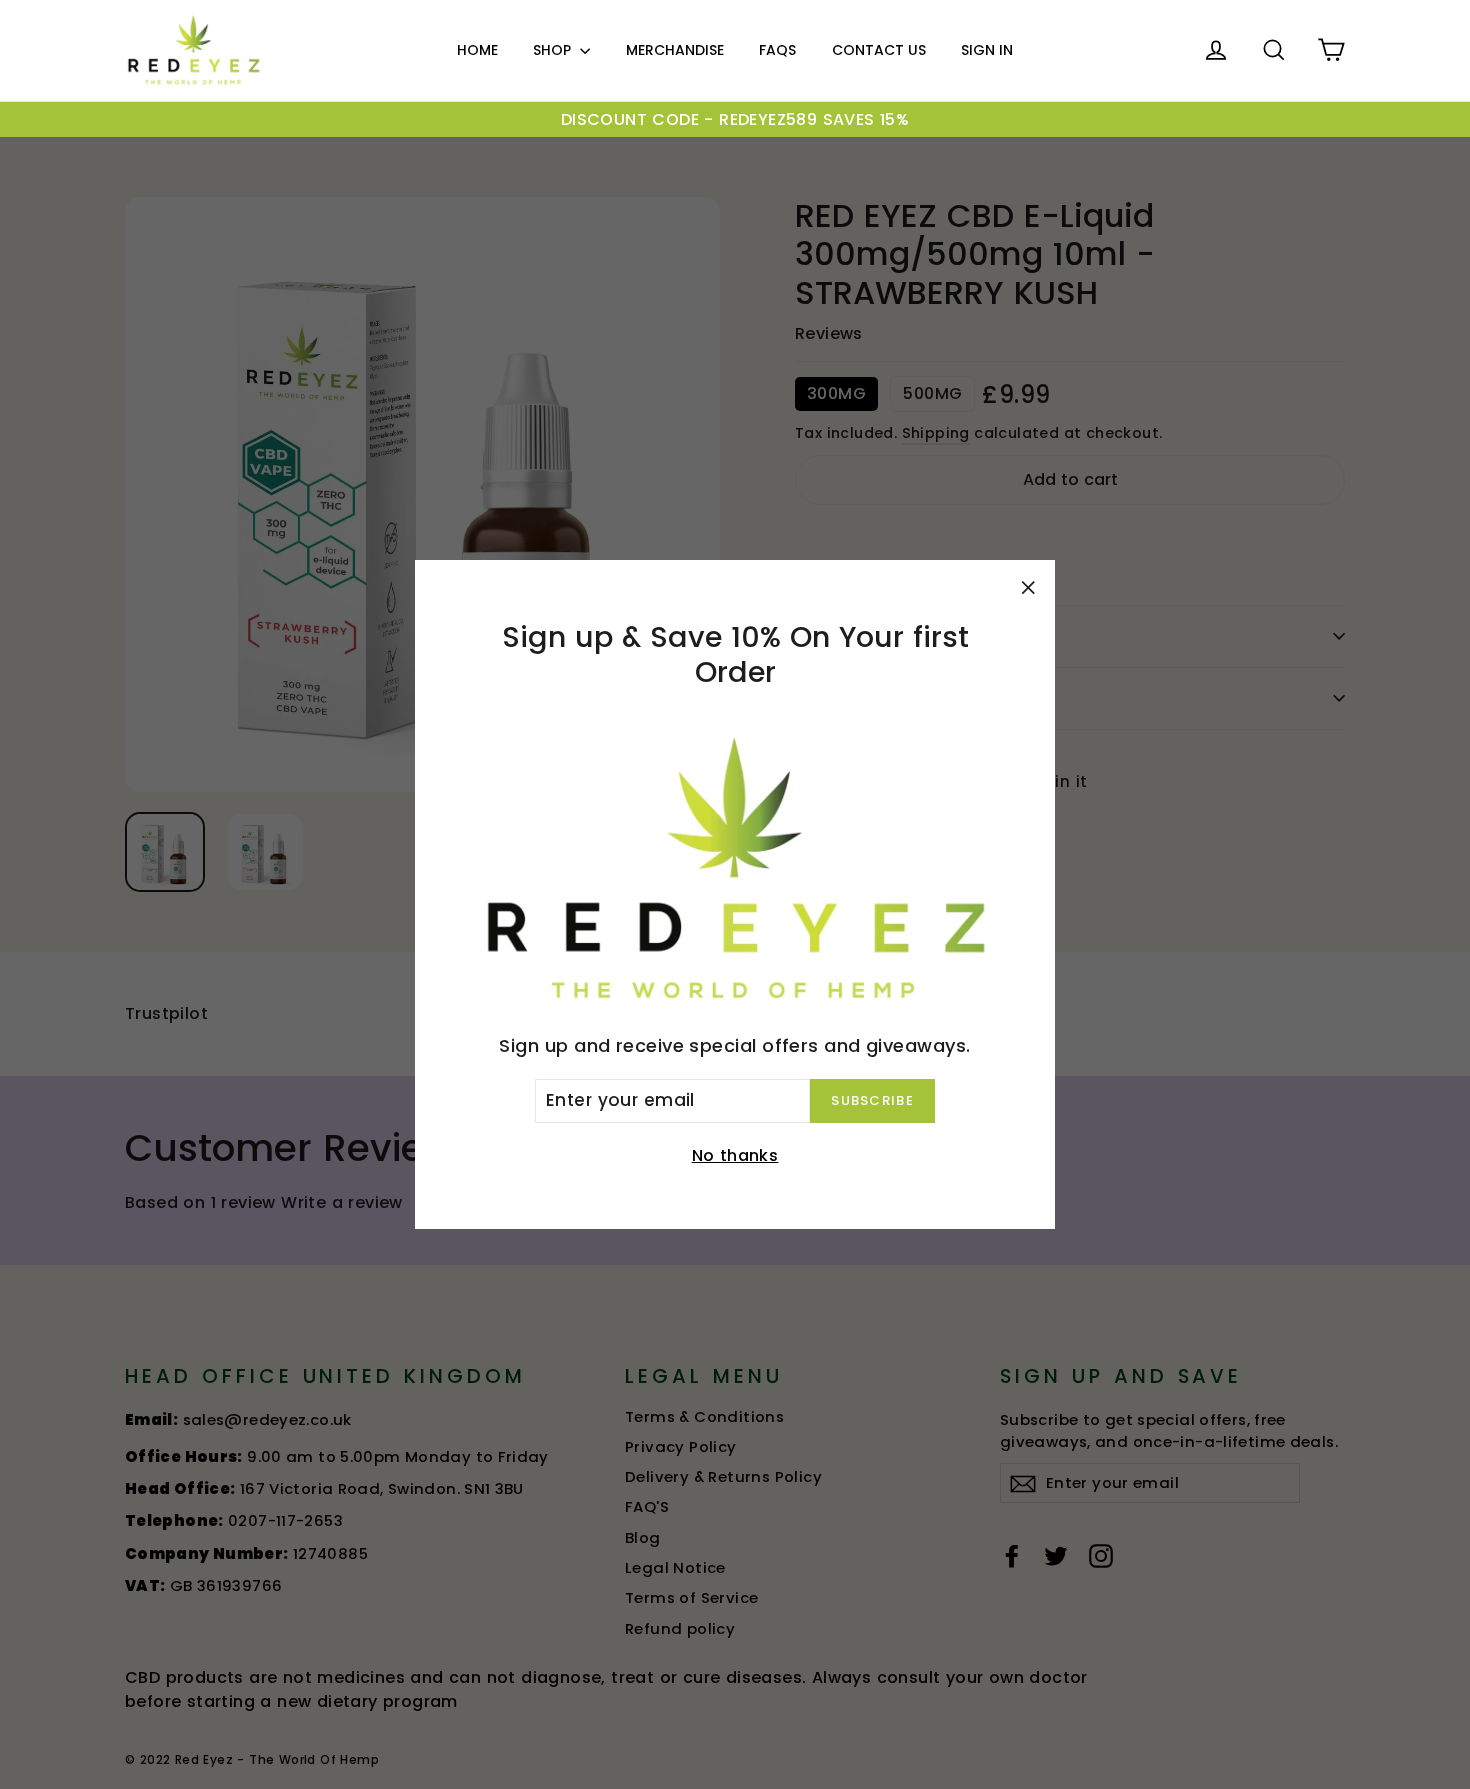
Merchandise (675, 50)
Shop (554, 50)
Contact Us (879, 50)
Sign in (987, 50)
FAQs (777, 50)
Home (477, 50)
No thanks (735, 1155)
